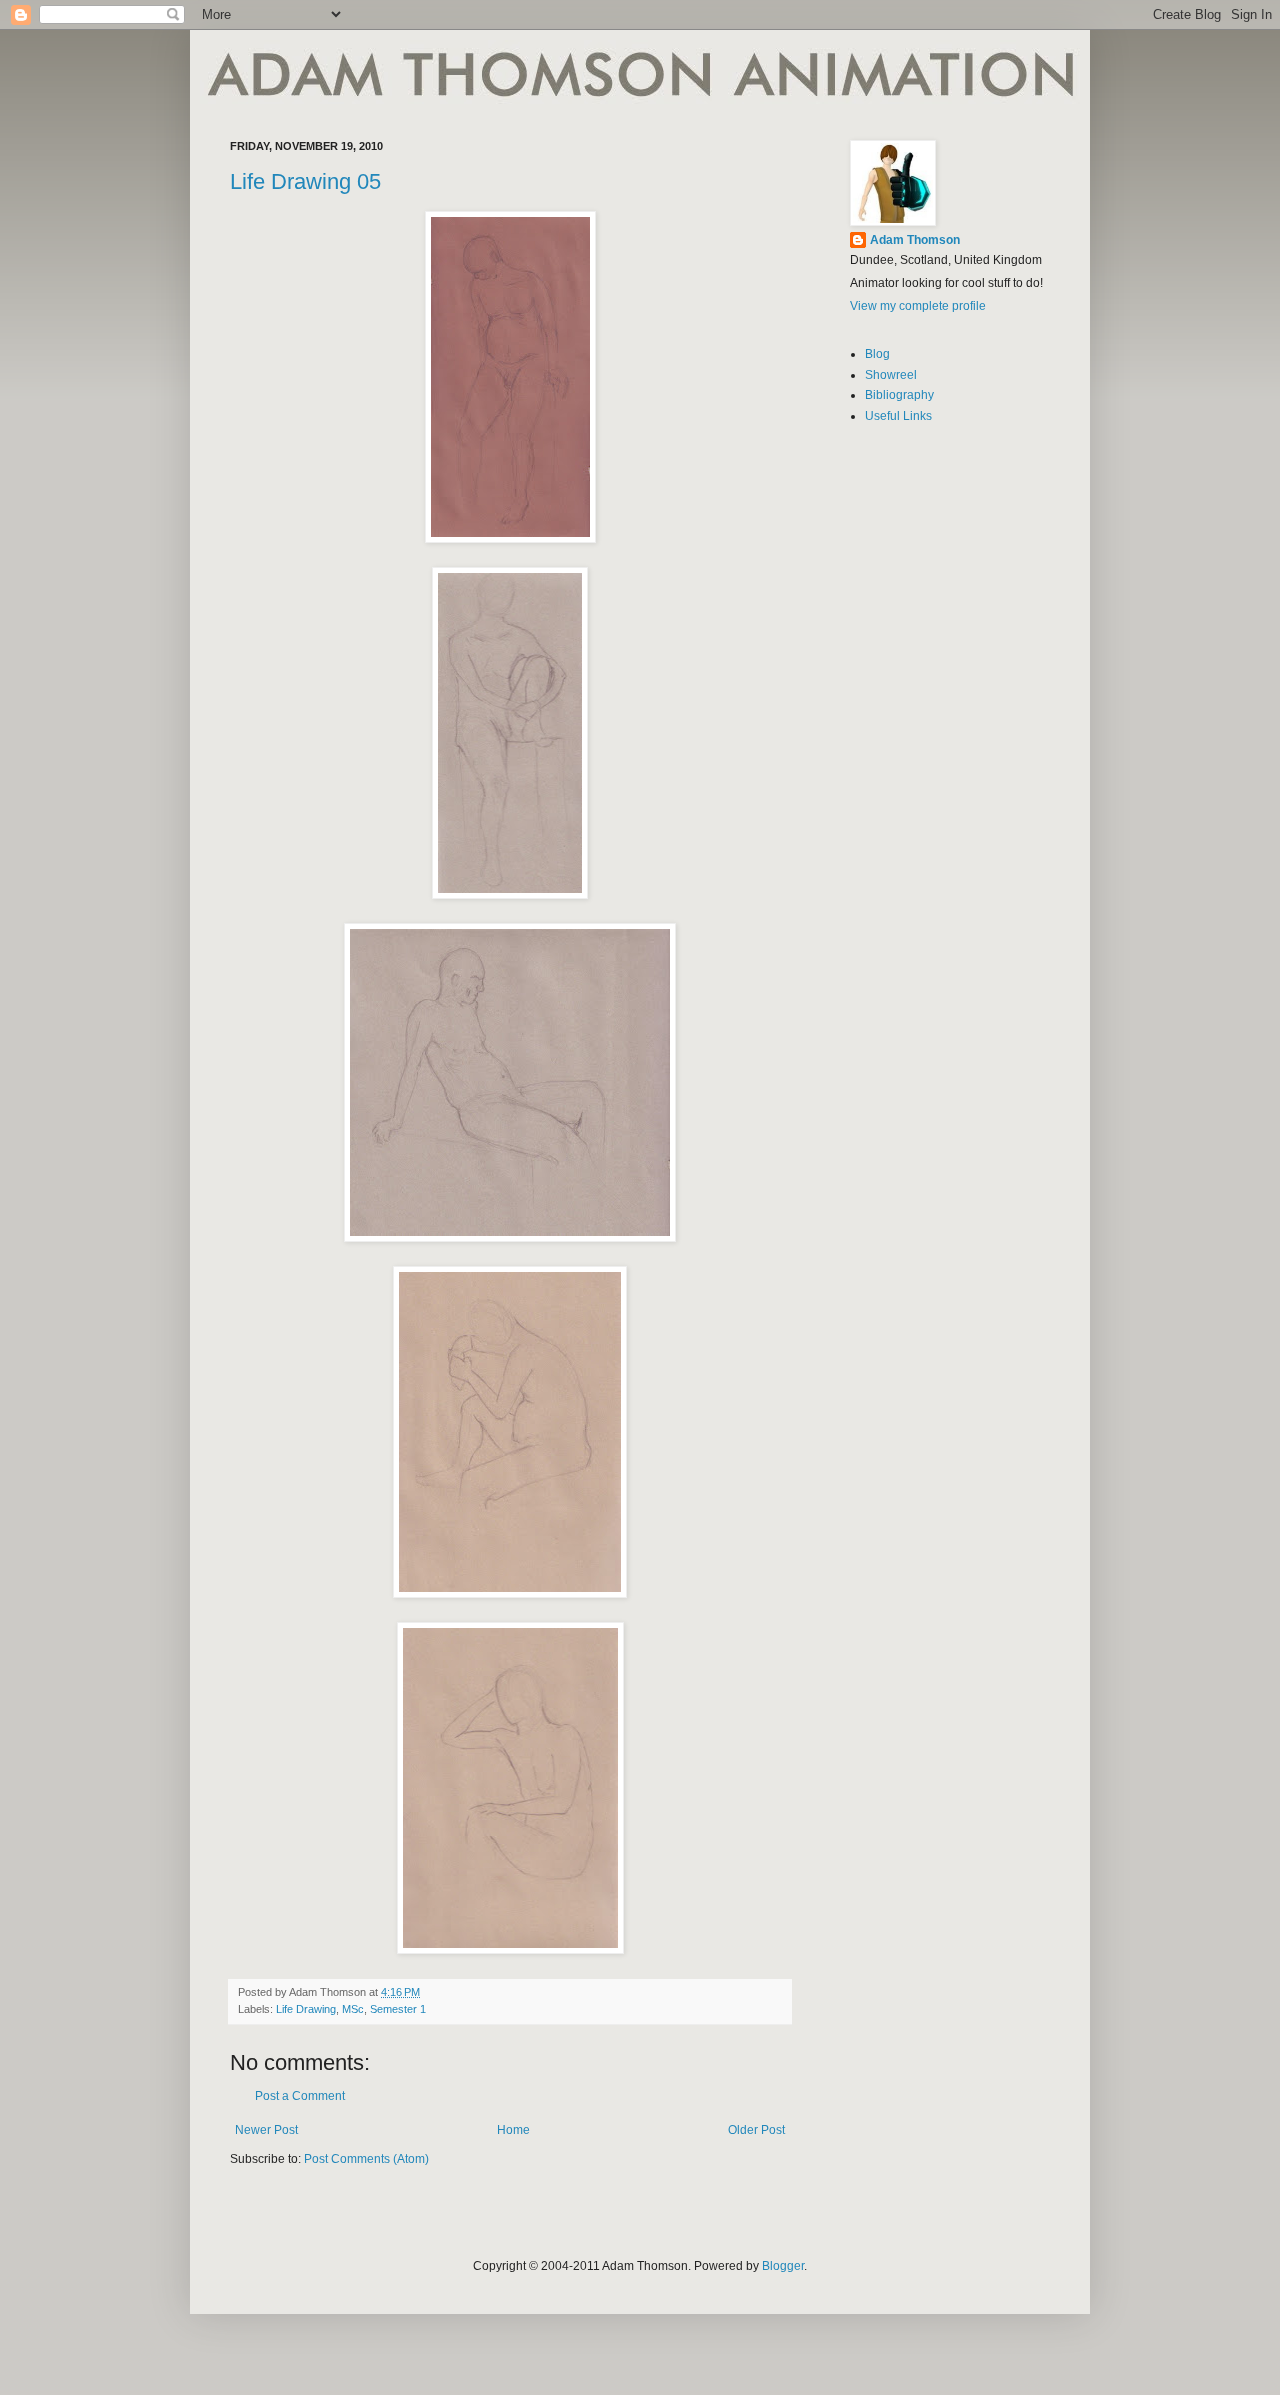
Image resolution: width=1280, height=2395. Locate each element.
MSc (353, 2009)
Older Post (756, 2130)
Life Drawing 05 (305, 181)
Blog (877, 354)
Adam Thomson (915, 240)
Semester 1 (398, 2009)
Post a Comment (300, 2096)
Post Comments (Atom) (366, 2159)
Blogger (783, 2266)
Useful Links (898, 416)
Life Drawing (306, 2009)
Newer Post (266, 2130)
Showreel (891, 375)
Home (513, 2130)
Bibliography (899, 395)
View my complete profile (918, 306)
